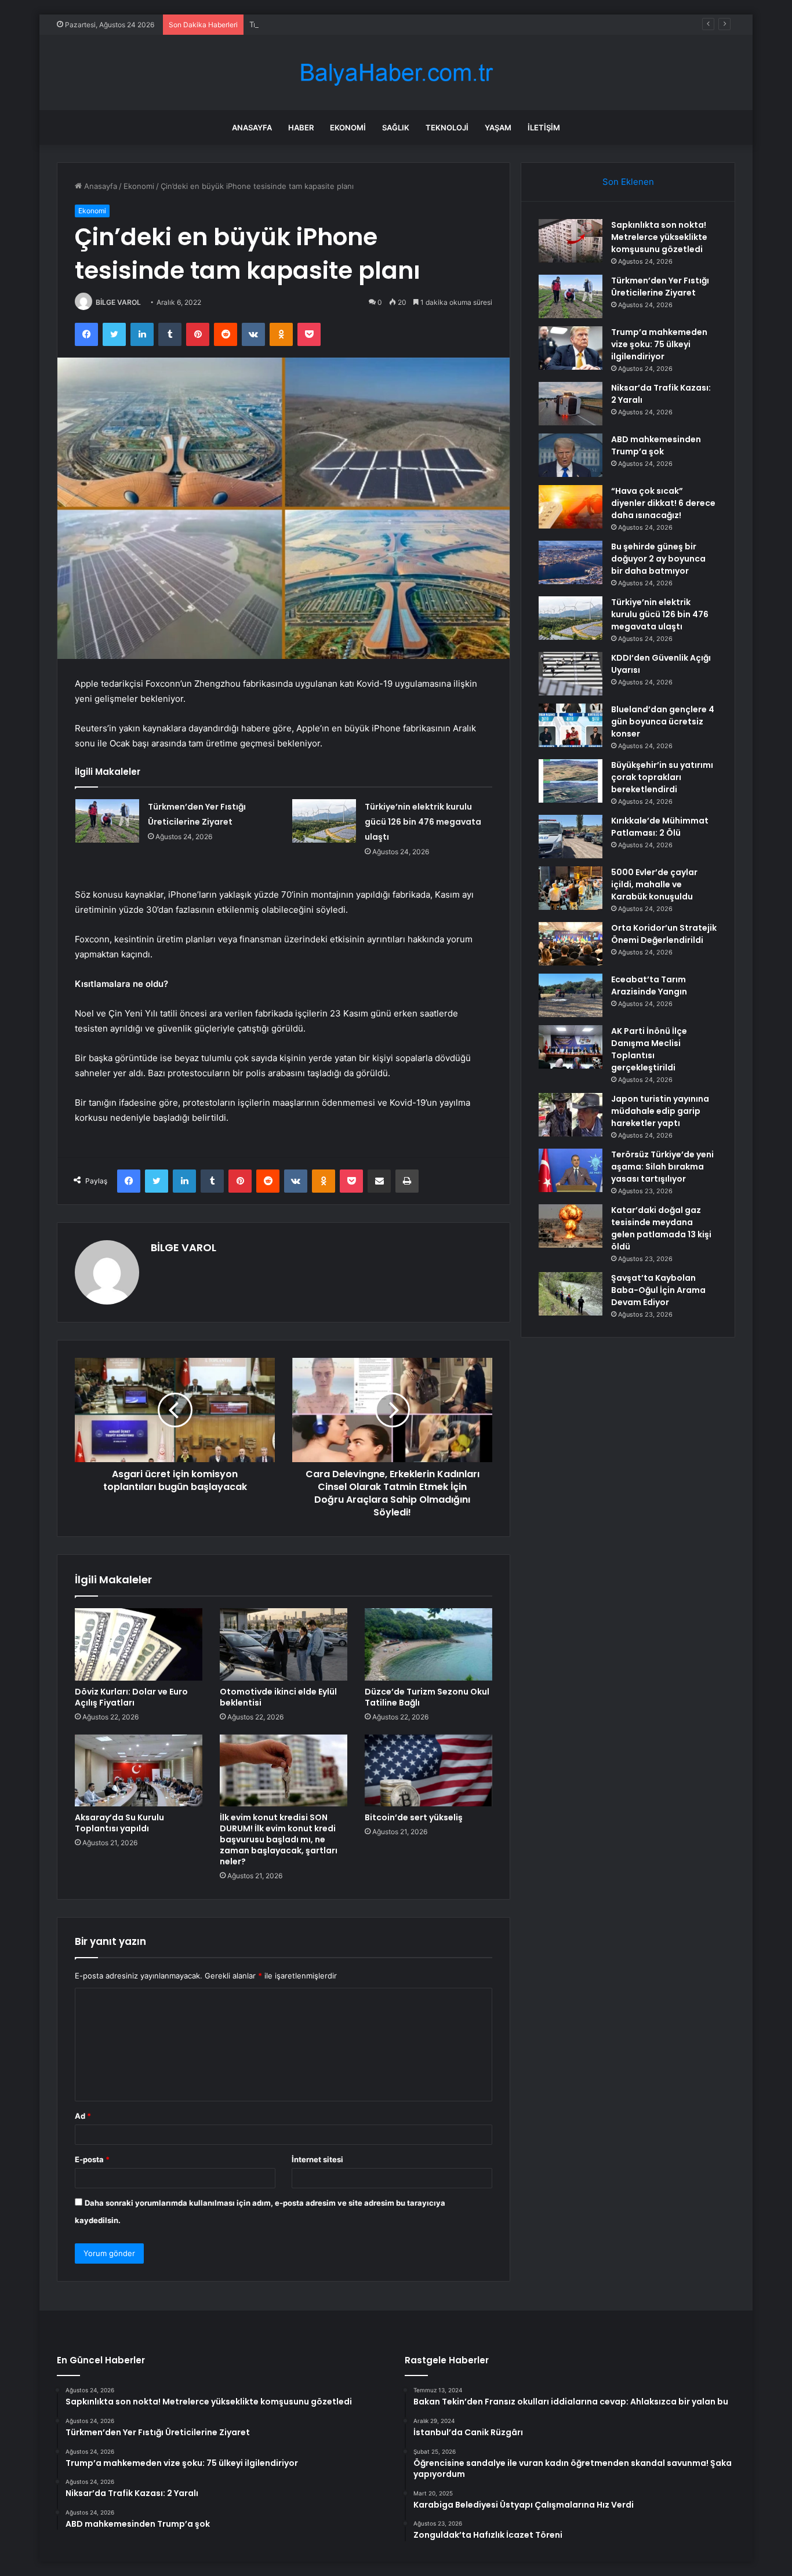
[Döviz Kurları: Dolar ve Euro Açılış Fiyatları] (139, 1644)
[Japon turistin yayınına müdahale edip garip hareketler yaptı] (571, 1115)
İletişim (544, 127)
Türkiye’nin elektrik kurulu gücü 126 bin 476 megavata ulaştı (423, 822)
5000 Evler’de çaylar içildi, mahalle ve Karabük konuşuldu (654, 884)
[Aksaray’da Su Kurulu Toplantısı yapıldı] (139, 1770)
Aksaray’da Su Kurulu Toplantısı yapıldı (119, 1823)
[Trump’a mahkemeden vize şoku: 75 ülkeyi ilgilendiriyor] (571, 348)
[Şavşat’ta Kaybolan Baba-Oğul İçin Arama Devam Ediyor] (571, 1294)
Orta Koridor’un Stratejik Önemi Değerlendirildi (664, 934)
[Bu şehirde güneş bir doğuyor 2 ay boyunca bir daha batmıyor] (571, 562)
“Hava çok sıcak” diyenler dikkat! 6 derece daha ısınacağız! (663, 503)
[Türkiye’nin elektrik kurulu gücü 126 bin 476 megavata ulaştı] (324, 821)
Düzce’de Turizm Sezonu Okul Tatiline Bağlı (427, 1697)
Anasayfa (252, 127)
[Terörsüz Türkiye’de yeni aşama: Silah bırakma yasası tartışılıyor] (571, 1170)
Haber (301, 127)
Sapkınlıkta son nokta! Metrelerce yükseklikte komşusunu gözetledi (659, 237)
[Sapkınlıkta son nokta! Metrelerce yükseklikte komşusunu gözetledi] (571, 241)
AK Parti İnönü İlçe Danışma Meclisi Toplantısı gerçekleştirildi (649, 1049)
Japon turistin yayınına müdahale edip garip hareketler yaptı (660, 1111)
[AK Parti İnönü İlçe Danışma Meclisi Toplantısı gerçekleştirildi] (571, 1047)
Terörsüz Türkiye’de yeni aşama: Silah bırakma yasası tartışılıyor (662, 1167)
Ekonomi (348, 127)
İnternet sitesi (317, 2159)
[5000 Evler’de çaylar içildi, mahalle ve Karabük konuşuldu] (571, 888)
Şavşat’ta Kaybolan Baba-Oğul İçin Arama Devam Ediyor (658, 1290)
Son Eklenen (628, 182)
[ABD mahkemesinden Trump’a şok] (571, 455)
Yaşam (498, 127)
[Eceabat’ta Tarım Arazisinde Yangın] (571, 995)
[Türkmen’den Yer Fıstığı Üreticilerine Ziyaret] (107, 821)
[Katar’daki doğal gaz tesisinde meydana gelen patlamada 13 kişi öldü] (571, 1226)
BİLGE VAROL (118, 302)
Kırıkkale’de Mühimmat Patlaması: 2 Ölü (660, 827)
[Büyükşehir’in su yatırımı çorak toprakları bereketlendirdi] (571, 781)
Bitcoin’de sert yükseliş (414, 1817)
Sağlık (396, 127)
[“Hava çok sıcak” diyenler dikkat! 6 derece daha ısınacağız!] (571, 507)
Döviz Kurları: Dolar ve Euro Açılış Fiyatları (131, 1697)
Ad (83, 2116)
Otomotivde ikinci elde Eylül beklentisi (278, 1697)
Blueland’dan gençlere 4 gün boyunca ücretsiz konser (663, 722)
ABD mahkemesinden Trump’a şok (656, 445)
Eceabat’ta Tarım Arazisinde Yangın (649, 985)
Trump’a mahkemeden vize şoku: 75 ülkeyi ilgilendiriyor (348, 24)
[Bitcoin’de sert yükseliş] (428, 1770)
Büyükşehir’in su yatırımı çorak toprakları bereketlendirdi (662, 777)
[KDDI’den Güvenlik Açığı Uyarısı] (571, 674)
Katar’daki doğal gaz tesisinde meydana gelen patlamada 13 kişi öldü (661, 1228)
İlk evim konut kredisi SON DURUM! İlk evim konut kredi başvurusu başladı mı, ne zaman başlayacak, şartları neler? (279, 1839)
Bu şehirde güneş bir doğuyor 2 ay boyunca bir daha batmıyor (658, 559)
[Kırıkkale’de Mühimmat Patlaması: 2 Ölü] (571, 837)
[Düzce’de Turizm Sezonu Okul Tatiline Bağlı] (428, 1644)
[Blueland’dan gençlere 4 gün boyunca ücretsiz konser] (571, 725)
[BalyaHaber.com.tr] (396, 73)
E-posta (92, 2159)
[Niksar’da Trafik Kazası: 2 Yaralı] (571, 404)
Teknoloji (447, 127)
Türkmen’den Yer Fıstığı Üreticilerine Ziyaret (660, 287)
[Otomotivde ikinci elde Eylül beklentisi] (284, 1644)
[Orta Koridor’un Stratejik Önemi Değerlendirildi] (571, 944)
